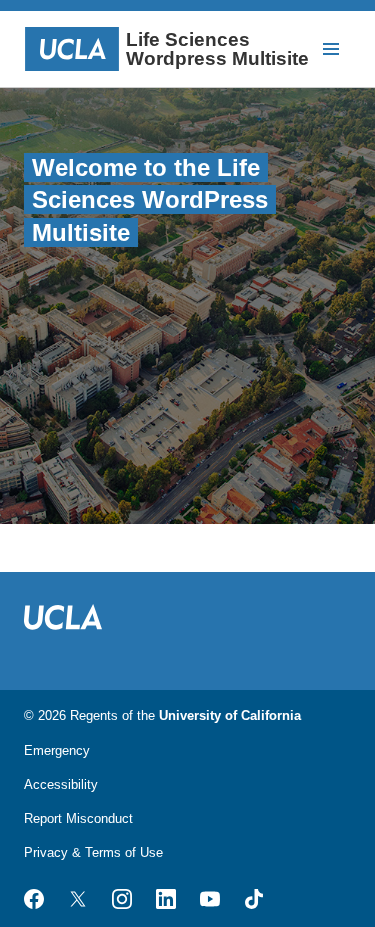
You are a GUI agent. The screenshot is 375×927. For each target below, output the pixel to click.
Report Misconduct (78, 818)
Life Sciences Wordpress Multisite (217, 49)
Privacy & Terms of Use (93, 852)
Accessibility (61, 784)
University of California (230, 715)
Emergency (57, 750)
